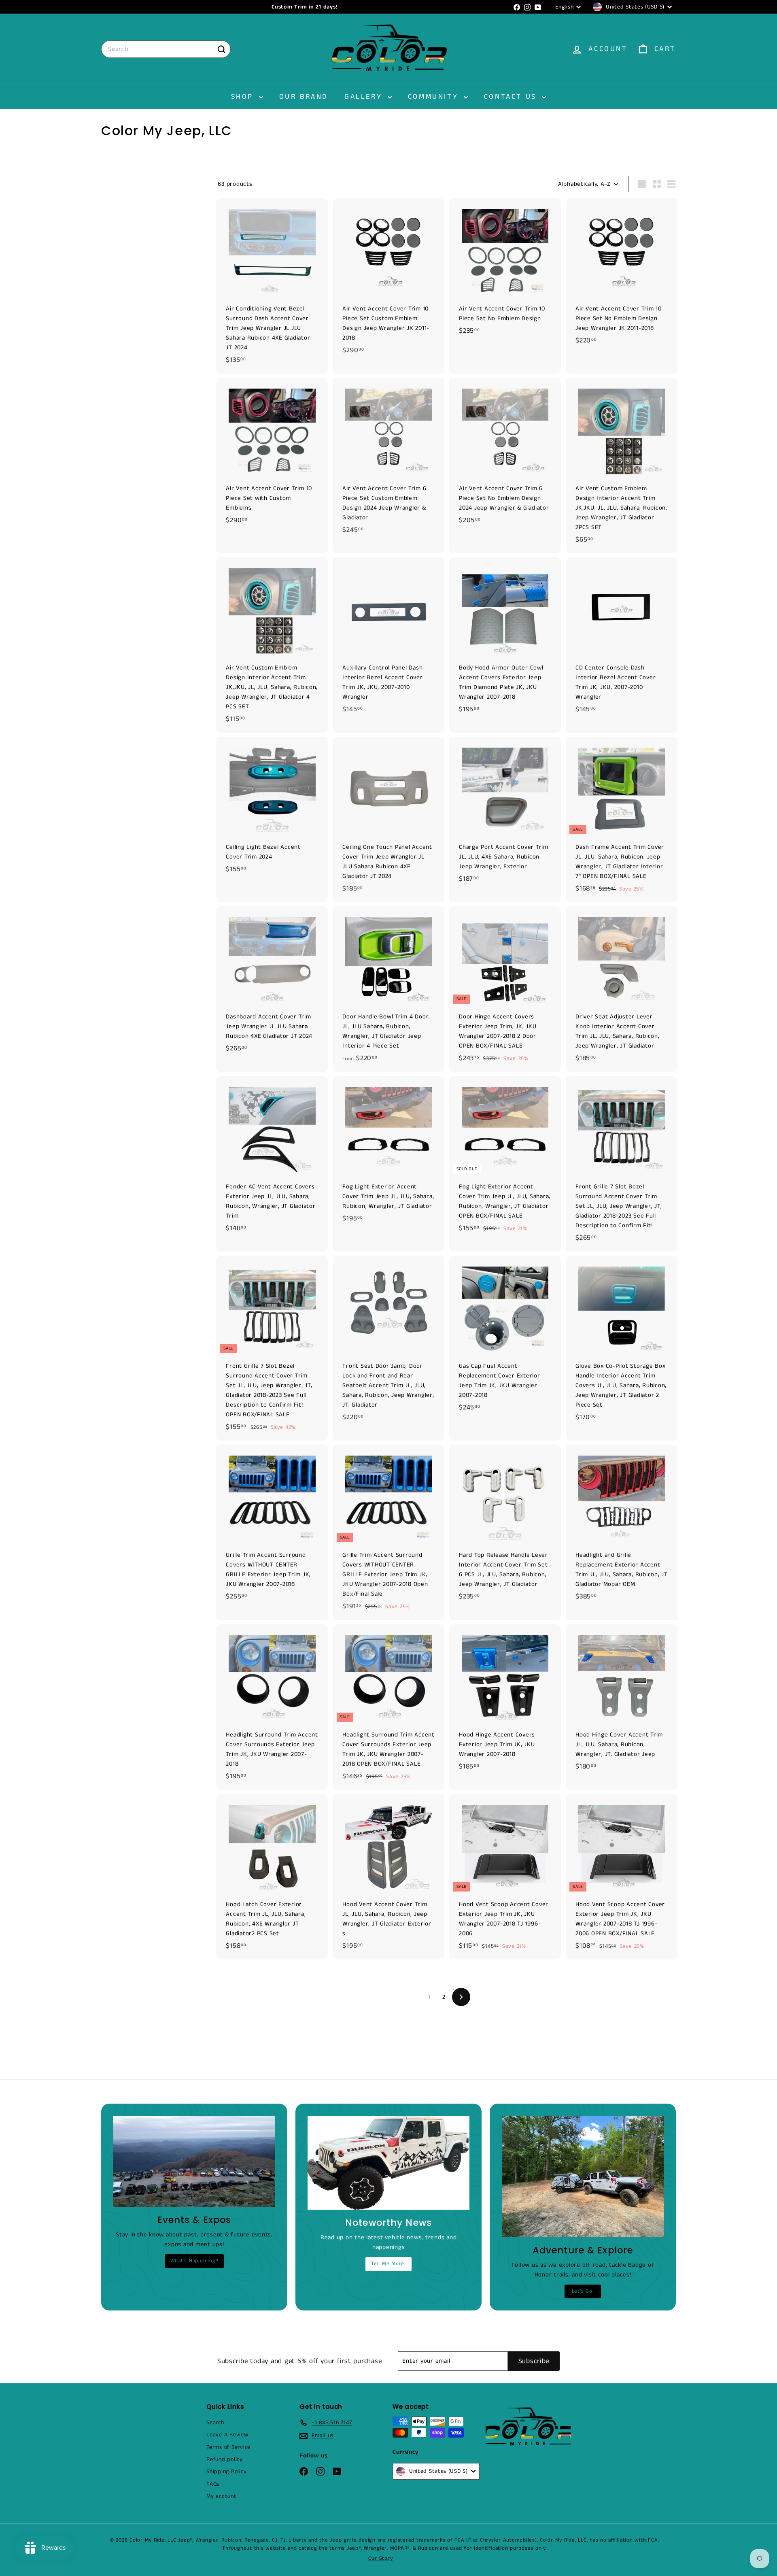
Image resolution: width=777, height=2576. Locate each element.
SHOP (244, 97)
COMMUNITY (435, 97)
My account (222, 2496)
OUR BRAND (304, 97)
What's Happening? (194, 2261)
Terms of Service (228, 2447)
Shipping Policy (226, 2472)
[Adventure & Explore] (583, 2176)
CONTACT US (512, 97)
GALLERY (365, 97)
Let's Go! (583, 2291)
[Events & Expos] (194, 2161)
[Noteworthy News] (388, 2163)
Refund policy (225, 2459)
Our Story (381, 2558)
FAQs (213, 2484)
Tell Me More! (388, 2264)
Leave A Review (227, 2435)
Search (215, 2423)
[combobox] (166, 49)
